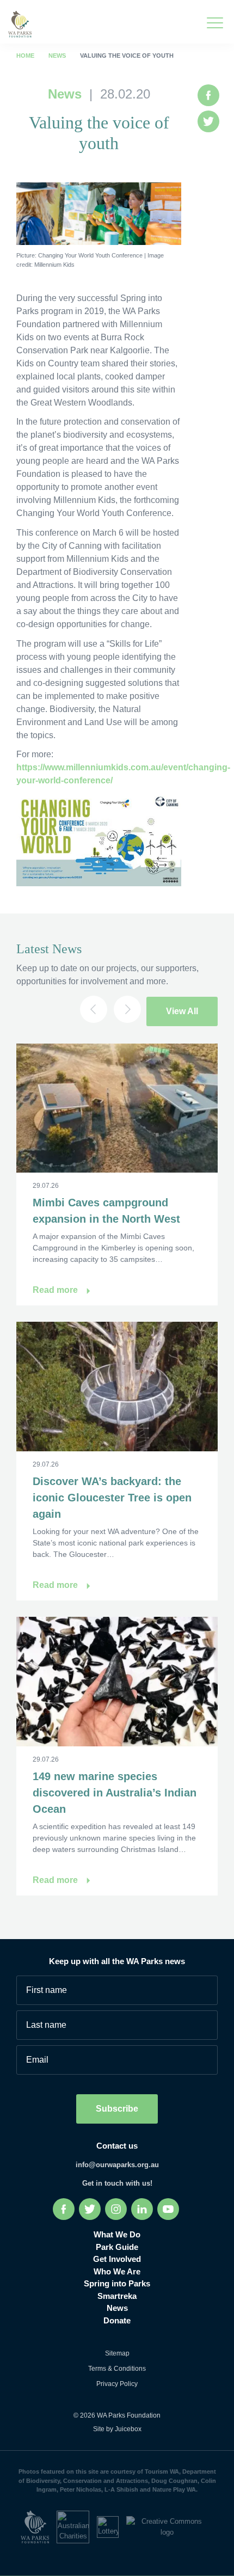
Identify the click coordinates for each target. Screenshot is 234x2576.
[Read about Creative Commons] (170, 2526)
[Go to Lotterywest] (112, 2526)
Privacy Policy (117, 2384)
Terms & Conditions (117, 2369)
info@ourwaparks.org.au (117, 2165)
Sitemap (117, 2353)
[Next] (127, 1009)
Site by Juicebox (117, 2429)
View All (182, 1011)
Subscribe (117, 2109)
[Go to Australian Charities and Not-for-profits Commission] (77, 2526)
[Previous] (94, 1009)
